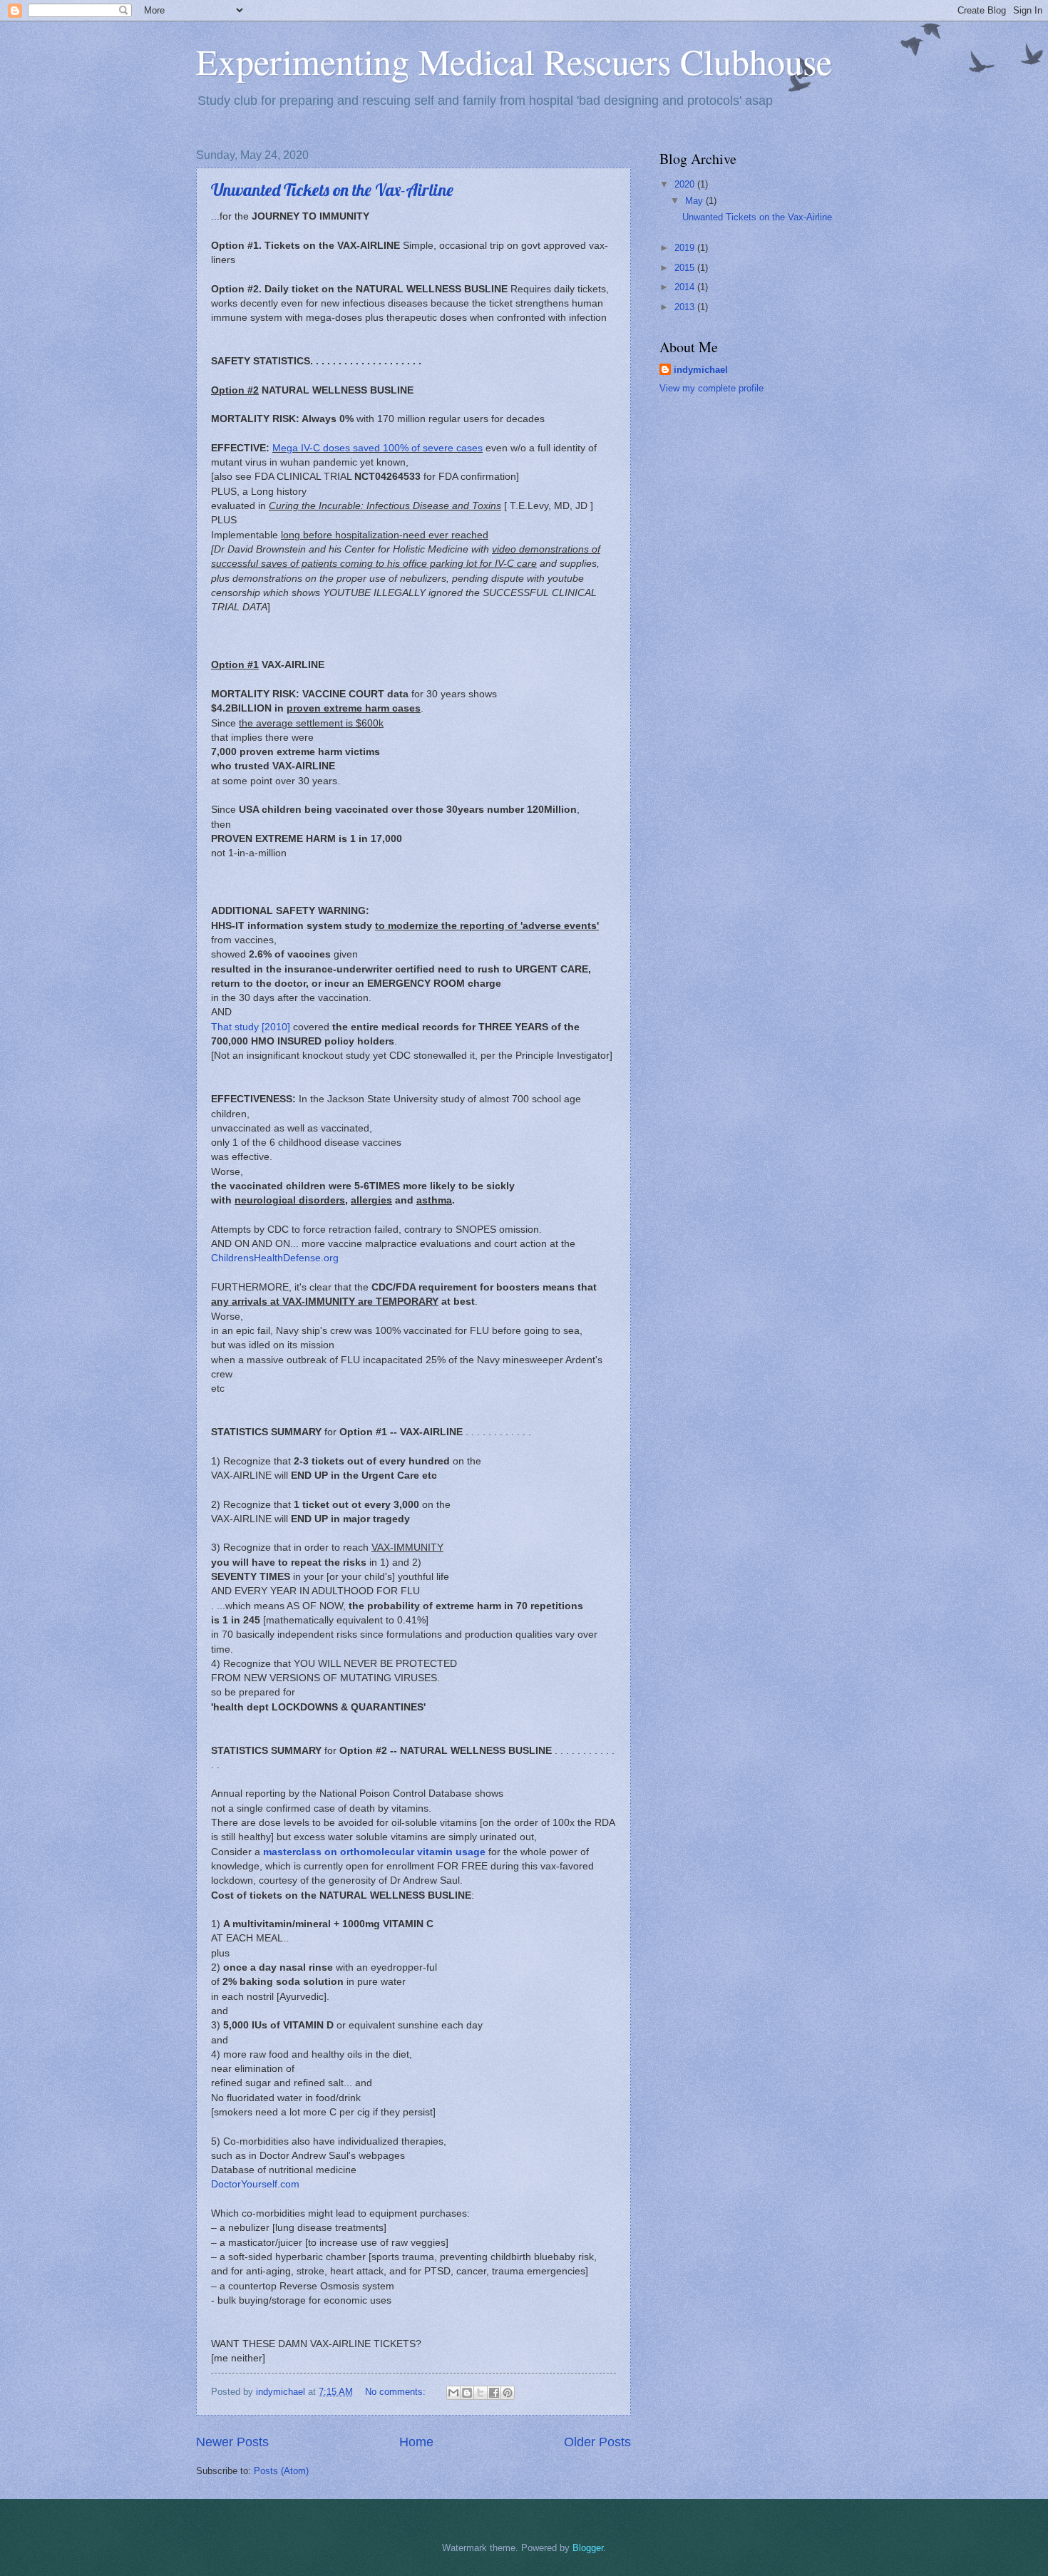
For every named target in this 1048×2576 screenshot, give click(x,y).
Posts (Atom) (281, 2471)
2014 (686, 287)
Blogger (588, 2548)
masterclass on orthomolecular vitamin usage (374, 1852)
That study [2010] (251, 1027)
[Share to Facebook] (494, 2393)
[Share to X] (481, 2393)
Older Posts (597, 2442)
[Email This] (453, 2393)
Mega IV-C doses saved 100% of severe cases (377, 448)
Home (416, 2442)
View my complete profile (711, 388)
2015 (686, 268)
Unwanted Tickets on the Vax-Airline (332, 190)
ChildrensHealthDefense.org (275, 1258)
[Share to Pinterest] (508, 2393)
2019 (686, 248)
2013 (686, 307)
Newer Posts (232, 2442)
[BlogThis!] (467, 2393)
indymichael (701, 370)
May (695, 201)
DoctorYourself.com (255, 2184)
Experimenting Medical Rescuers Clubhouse (514, 61)
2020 (686, 184)
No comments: (397, 2392)
